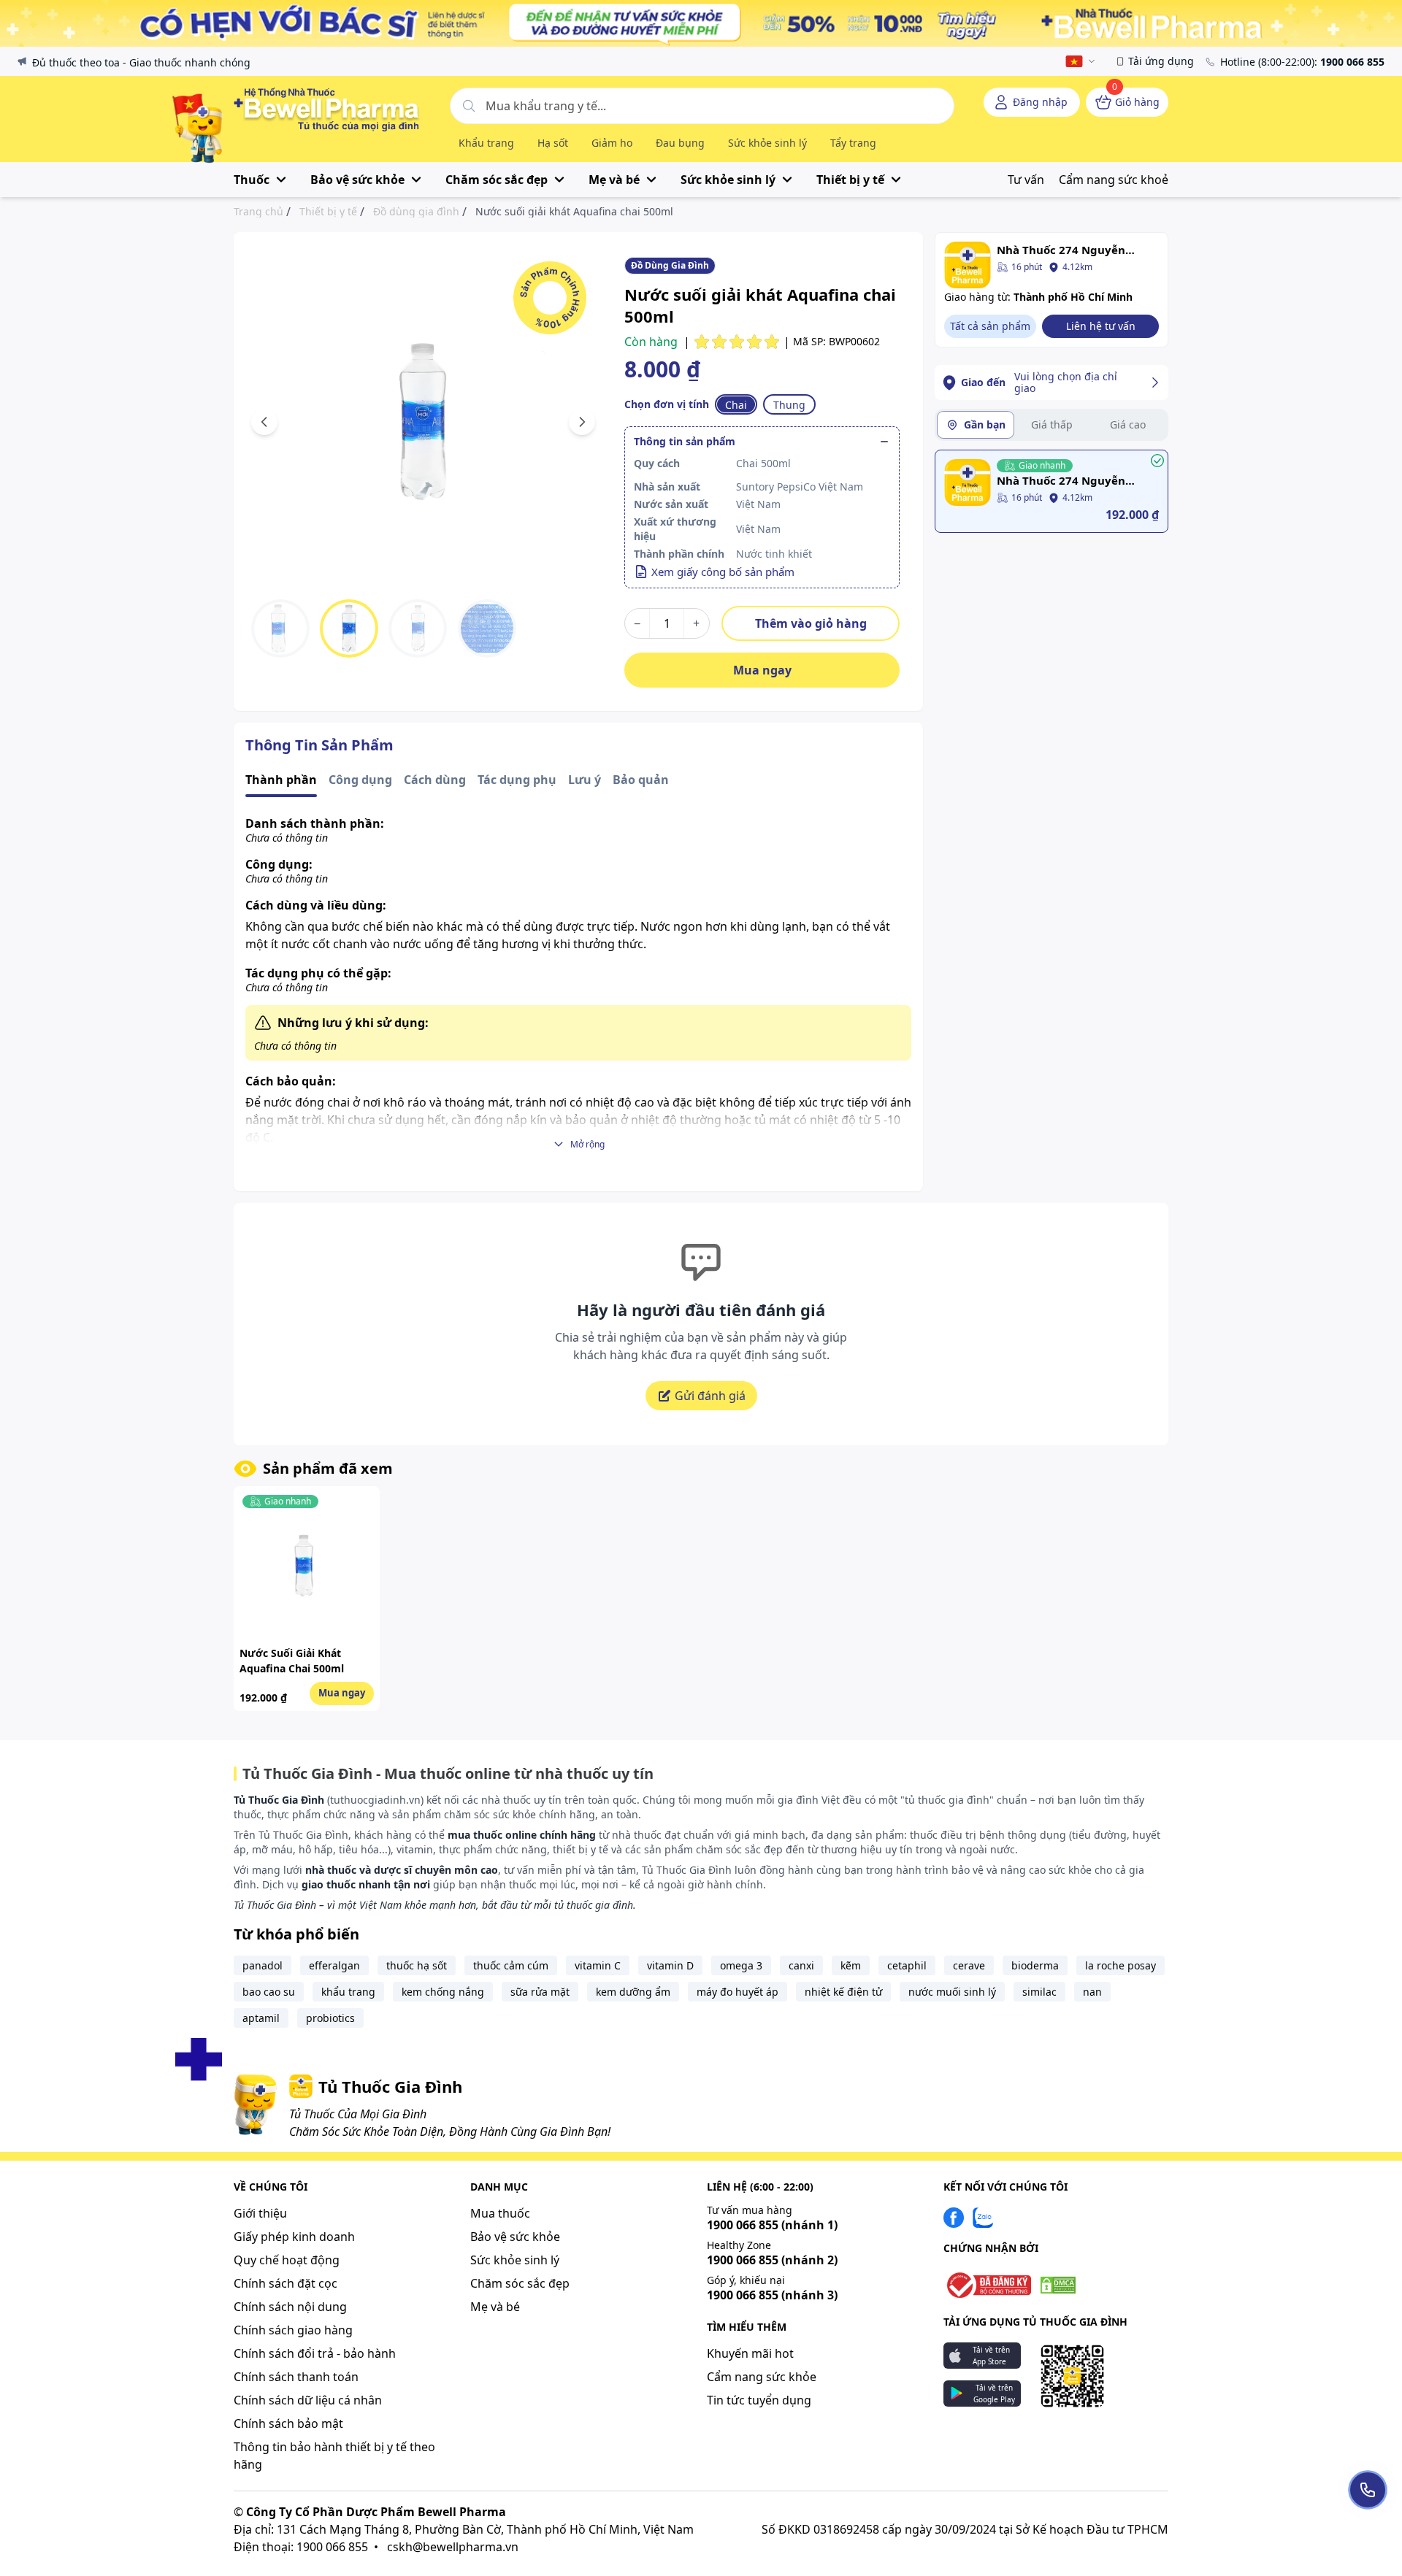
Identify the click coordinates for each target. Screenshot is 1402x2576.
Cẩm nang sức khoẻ (1114, 180)
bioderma (1035, 1965)
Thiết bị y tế (328, 212)
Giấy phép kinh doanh (294, 2237)
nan (1092, 1992)
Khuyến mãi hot (750, 2353)
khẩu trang (348, 1992)
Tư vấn (1026, 180)
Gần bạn (985, 424)
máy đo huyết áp (738, 1992)
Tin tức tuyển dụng (759, 2400)
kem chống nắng (443, 1992)
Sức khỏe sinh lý (767, 143)
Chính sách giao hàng (293, 2330)
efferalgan (334, 1965)
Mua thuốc (500, 2213)
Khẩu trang (486, 143)
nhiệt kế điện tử (843, 1992)
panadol (263, 1965)
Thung (789, 405)
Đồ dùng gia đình (416, 212)
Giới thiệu (260, 2213)
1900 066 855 (772, 2225)
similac (1039, 1992)
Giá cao (1128, 424)
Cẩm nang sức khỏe (762, 2377)
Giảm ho (612, 143)
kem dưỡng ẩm (633, 1992)
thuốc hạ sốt (417, 1965)
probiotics (330, 2018)
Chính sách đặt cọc (286, 2283)
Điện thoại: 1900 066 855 (301, 2547)
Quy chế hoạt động (287, 2260)
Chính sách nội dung (290, 2307)
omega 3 (741, 1965)
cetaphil (907, 1965)
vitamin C (598, 1965)
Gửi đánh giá (710, 1396)
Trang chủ (258, 212)
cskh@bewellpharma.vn (453, 2547)
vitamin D (670, 1965)
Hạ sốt (553, 143)
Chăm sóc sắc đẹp (520, 2283)
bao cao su (269, 1992)
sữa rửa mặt (540, 1992)
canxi (801, 1965)
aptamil (261, 2018)
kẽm (851, 1965)
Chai (736, 405)
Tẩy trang (853, 143)
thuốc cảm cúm (511, 1965)
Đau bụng (680, 143)
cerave (969, 1965)
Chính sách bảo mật (288, 2423)
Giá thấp (1052, 424)
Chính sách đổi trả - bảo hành (315, 2353)
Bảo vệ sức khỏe (515, 2237)
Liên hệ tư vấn (1101, 326)
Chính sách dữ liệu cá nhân (308, 2400)
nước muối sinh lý (952, 1992)
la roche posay (1121, 1965)
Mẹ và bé (495, 2307)
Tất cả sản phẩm (990, 326)
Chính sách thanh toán (296, 2377)
